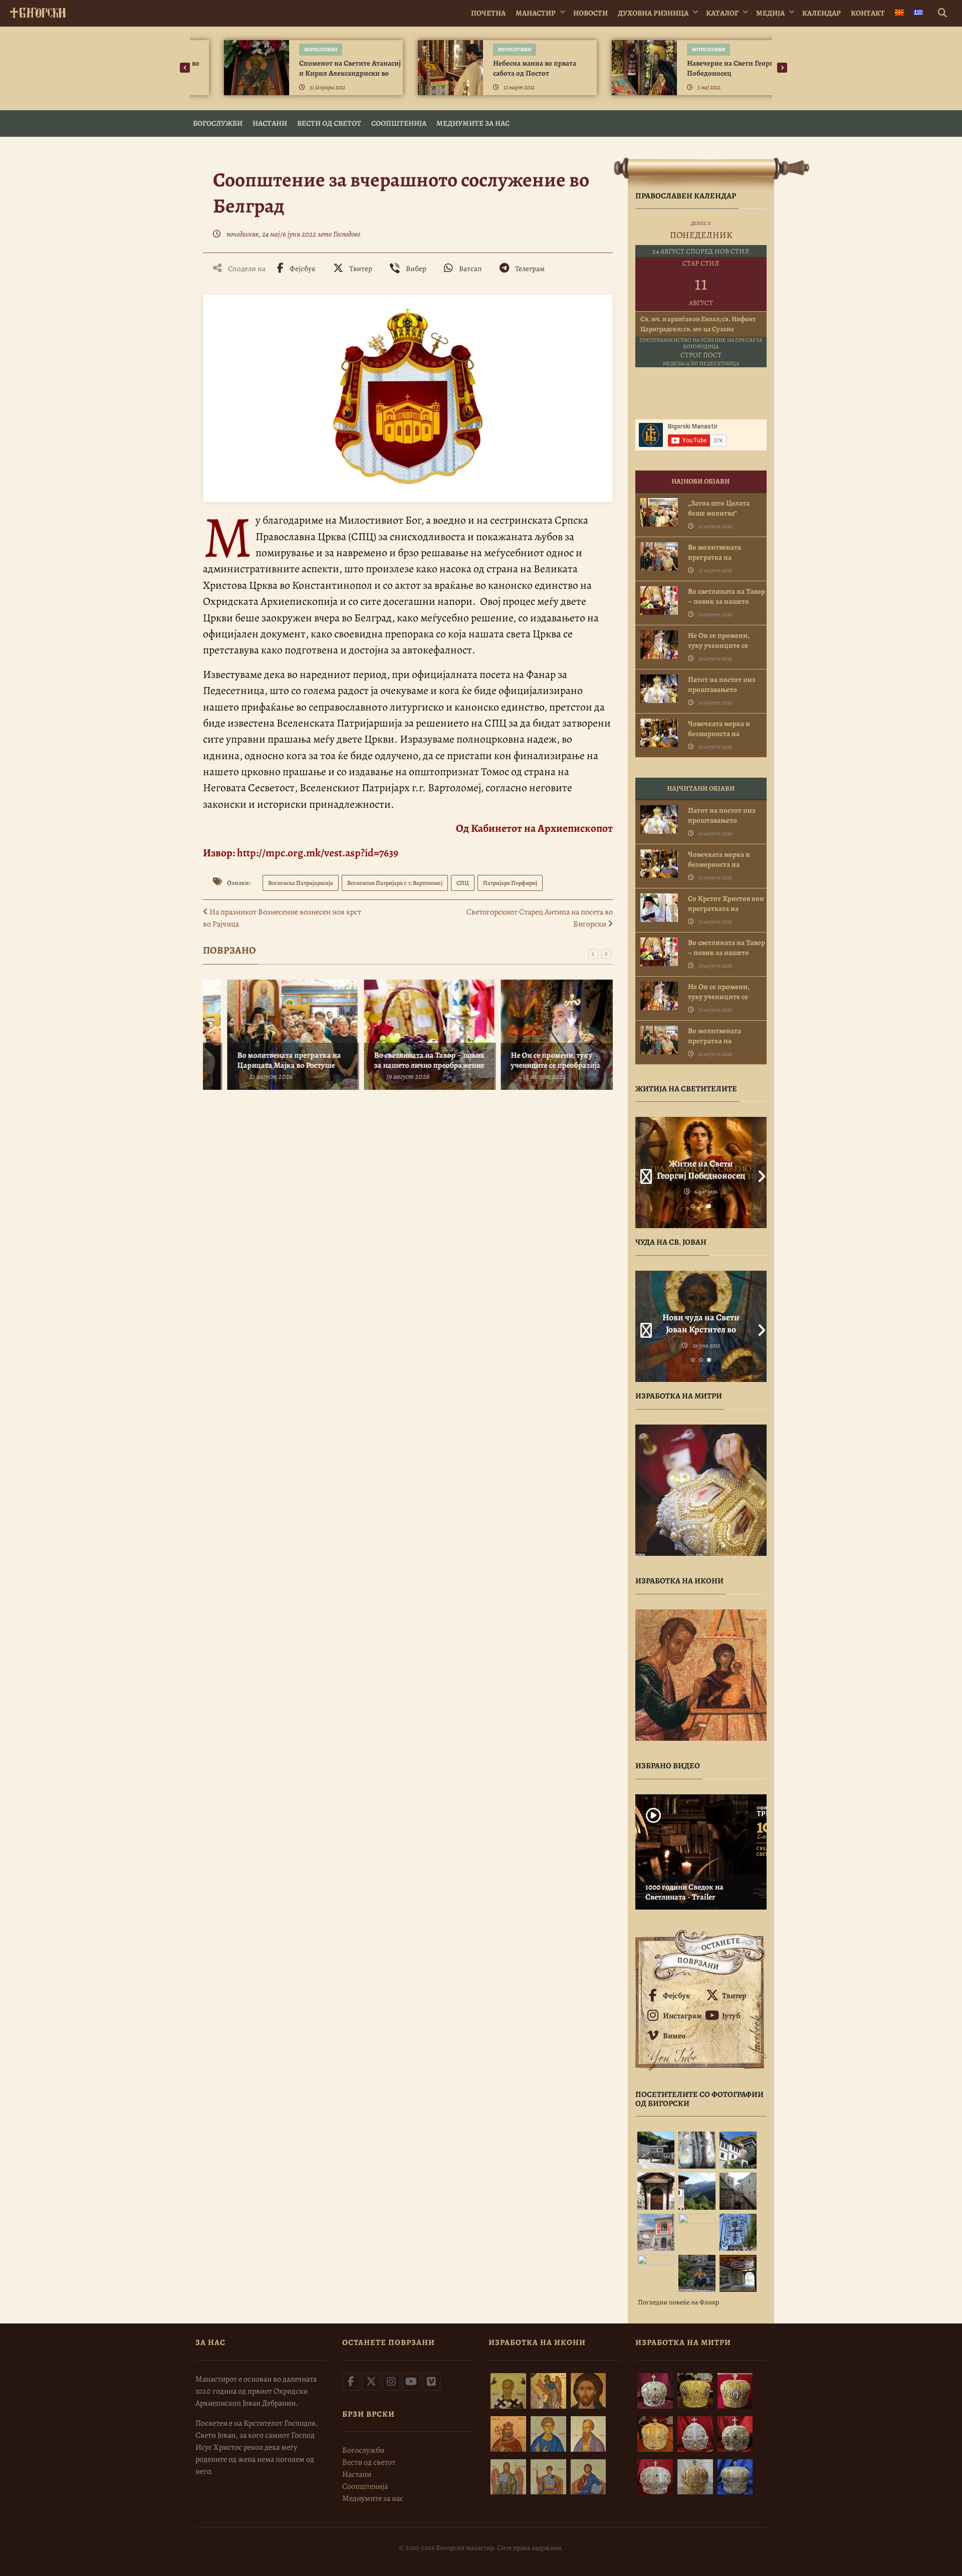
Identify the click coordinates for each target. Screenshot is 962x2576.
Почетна (488, 13)
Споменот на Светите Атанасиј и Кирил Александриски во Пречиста (325, 73)
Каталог (722, 13)
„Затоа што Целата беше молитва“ (719, 508)
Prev (643, 1173)
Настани (270, 123)
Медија (770, 13)
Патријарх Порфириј (510, 883)
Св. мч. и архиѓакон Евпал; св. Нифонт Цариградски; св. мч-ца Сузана (698, 324)
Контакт (868, 13)
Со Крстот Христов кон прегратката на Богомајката (726, 908)
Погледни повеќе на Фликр (678, 2302)
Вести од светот (329, 123)
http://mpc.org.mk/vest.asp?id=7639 (318, 853)
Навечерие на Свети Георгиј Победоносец (709, 68)
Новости (590, 13)
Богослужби (296, 49)
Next (759, 1173)
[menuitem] (899, 13)
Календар (821, 13)
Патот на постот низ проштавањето (722, 684)
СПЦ (463, 883)
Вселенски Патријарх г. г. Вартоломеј (395, 883)
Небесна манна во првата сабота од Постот (510, 68)
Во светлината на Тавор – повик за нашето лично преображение (408, 1060)
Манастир (536, 13)
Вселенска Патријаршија (301, 883)
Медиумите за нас (473, 123)
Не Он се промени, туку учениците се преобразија (534, 1060)
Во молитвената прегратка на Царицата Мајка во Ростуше (267, 1060)
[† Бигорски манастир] (38, 11)
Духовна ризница (653, 13)
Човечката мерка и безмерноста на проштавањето (719, 734)
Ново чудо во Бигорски (701, 1317)
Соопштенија (399, 123)
